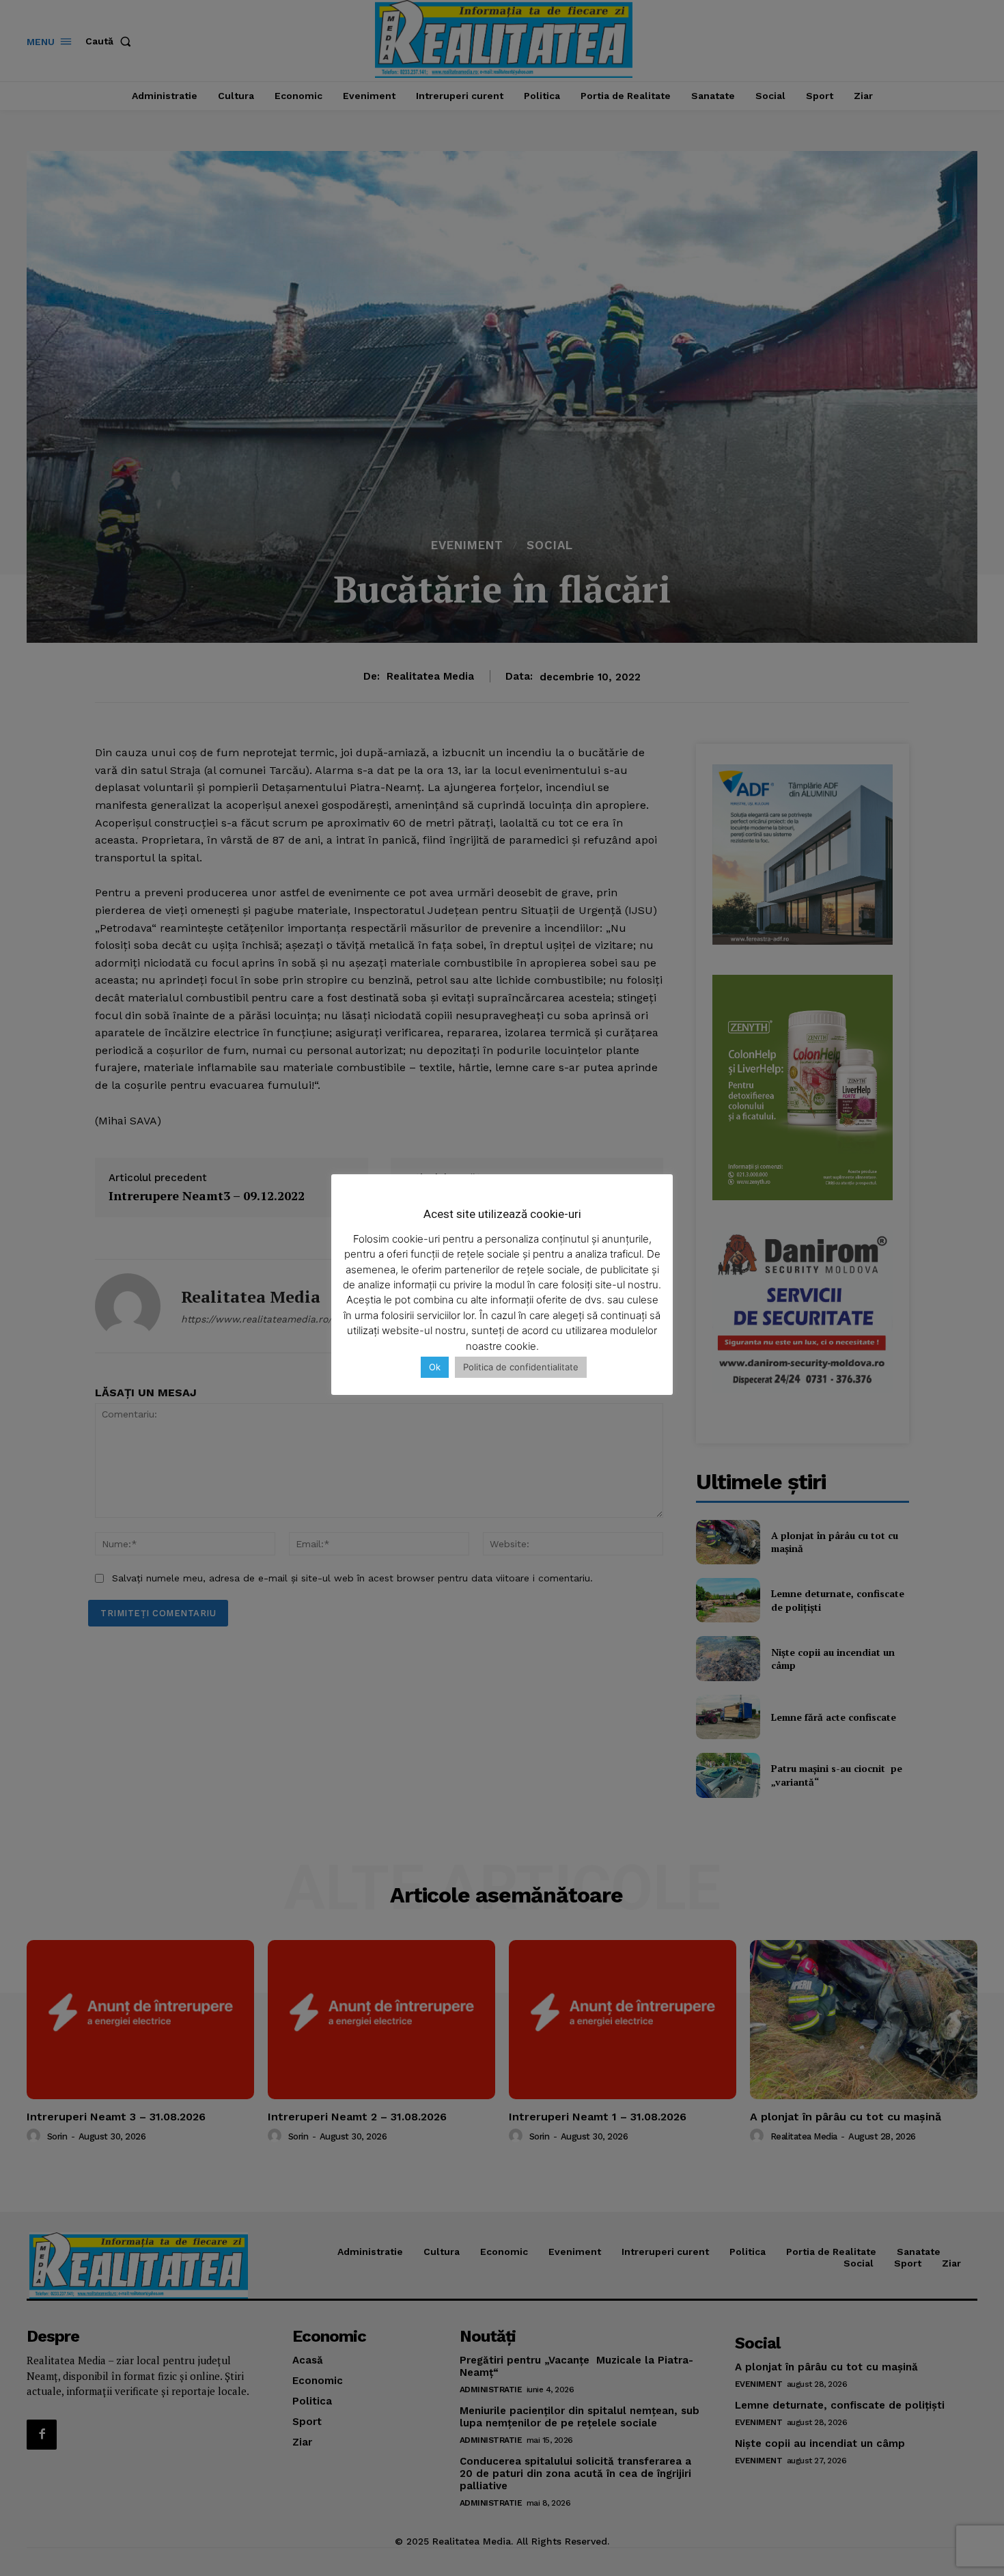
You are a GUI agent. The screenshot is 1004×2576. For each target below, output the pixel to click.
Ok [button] (435, 1367)
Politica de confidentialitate (521, 1367)
